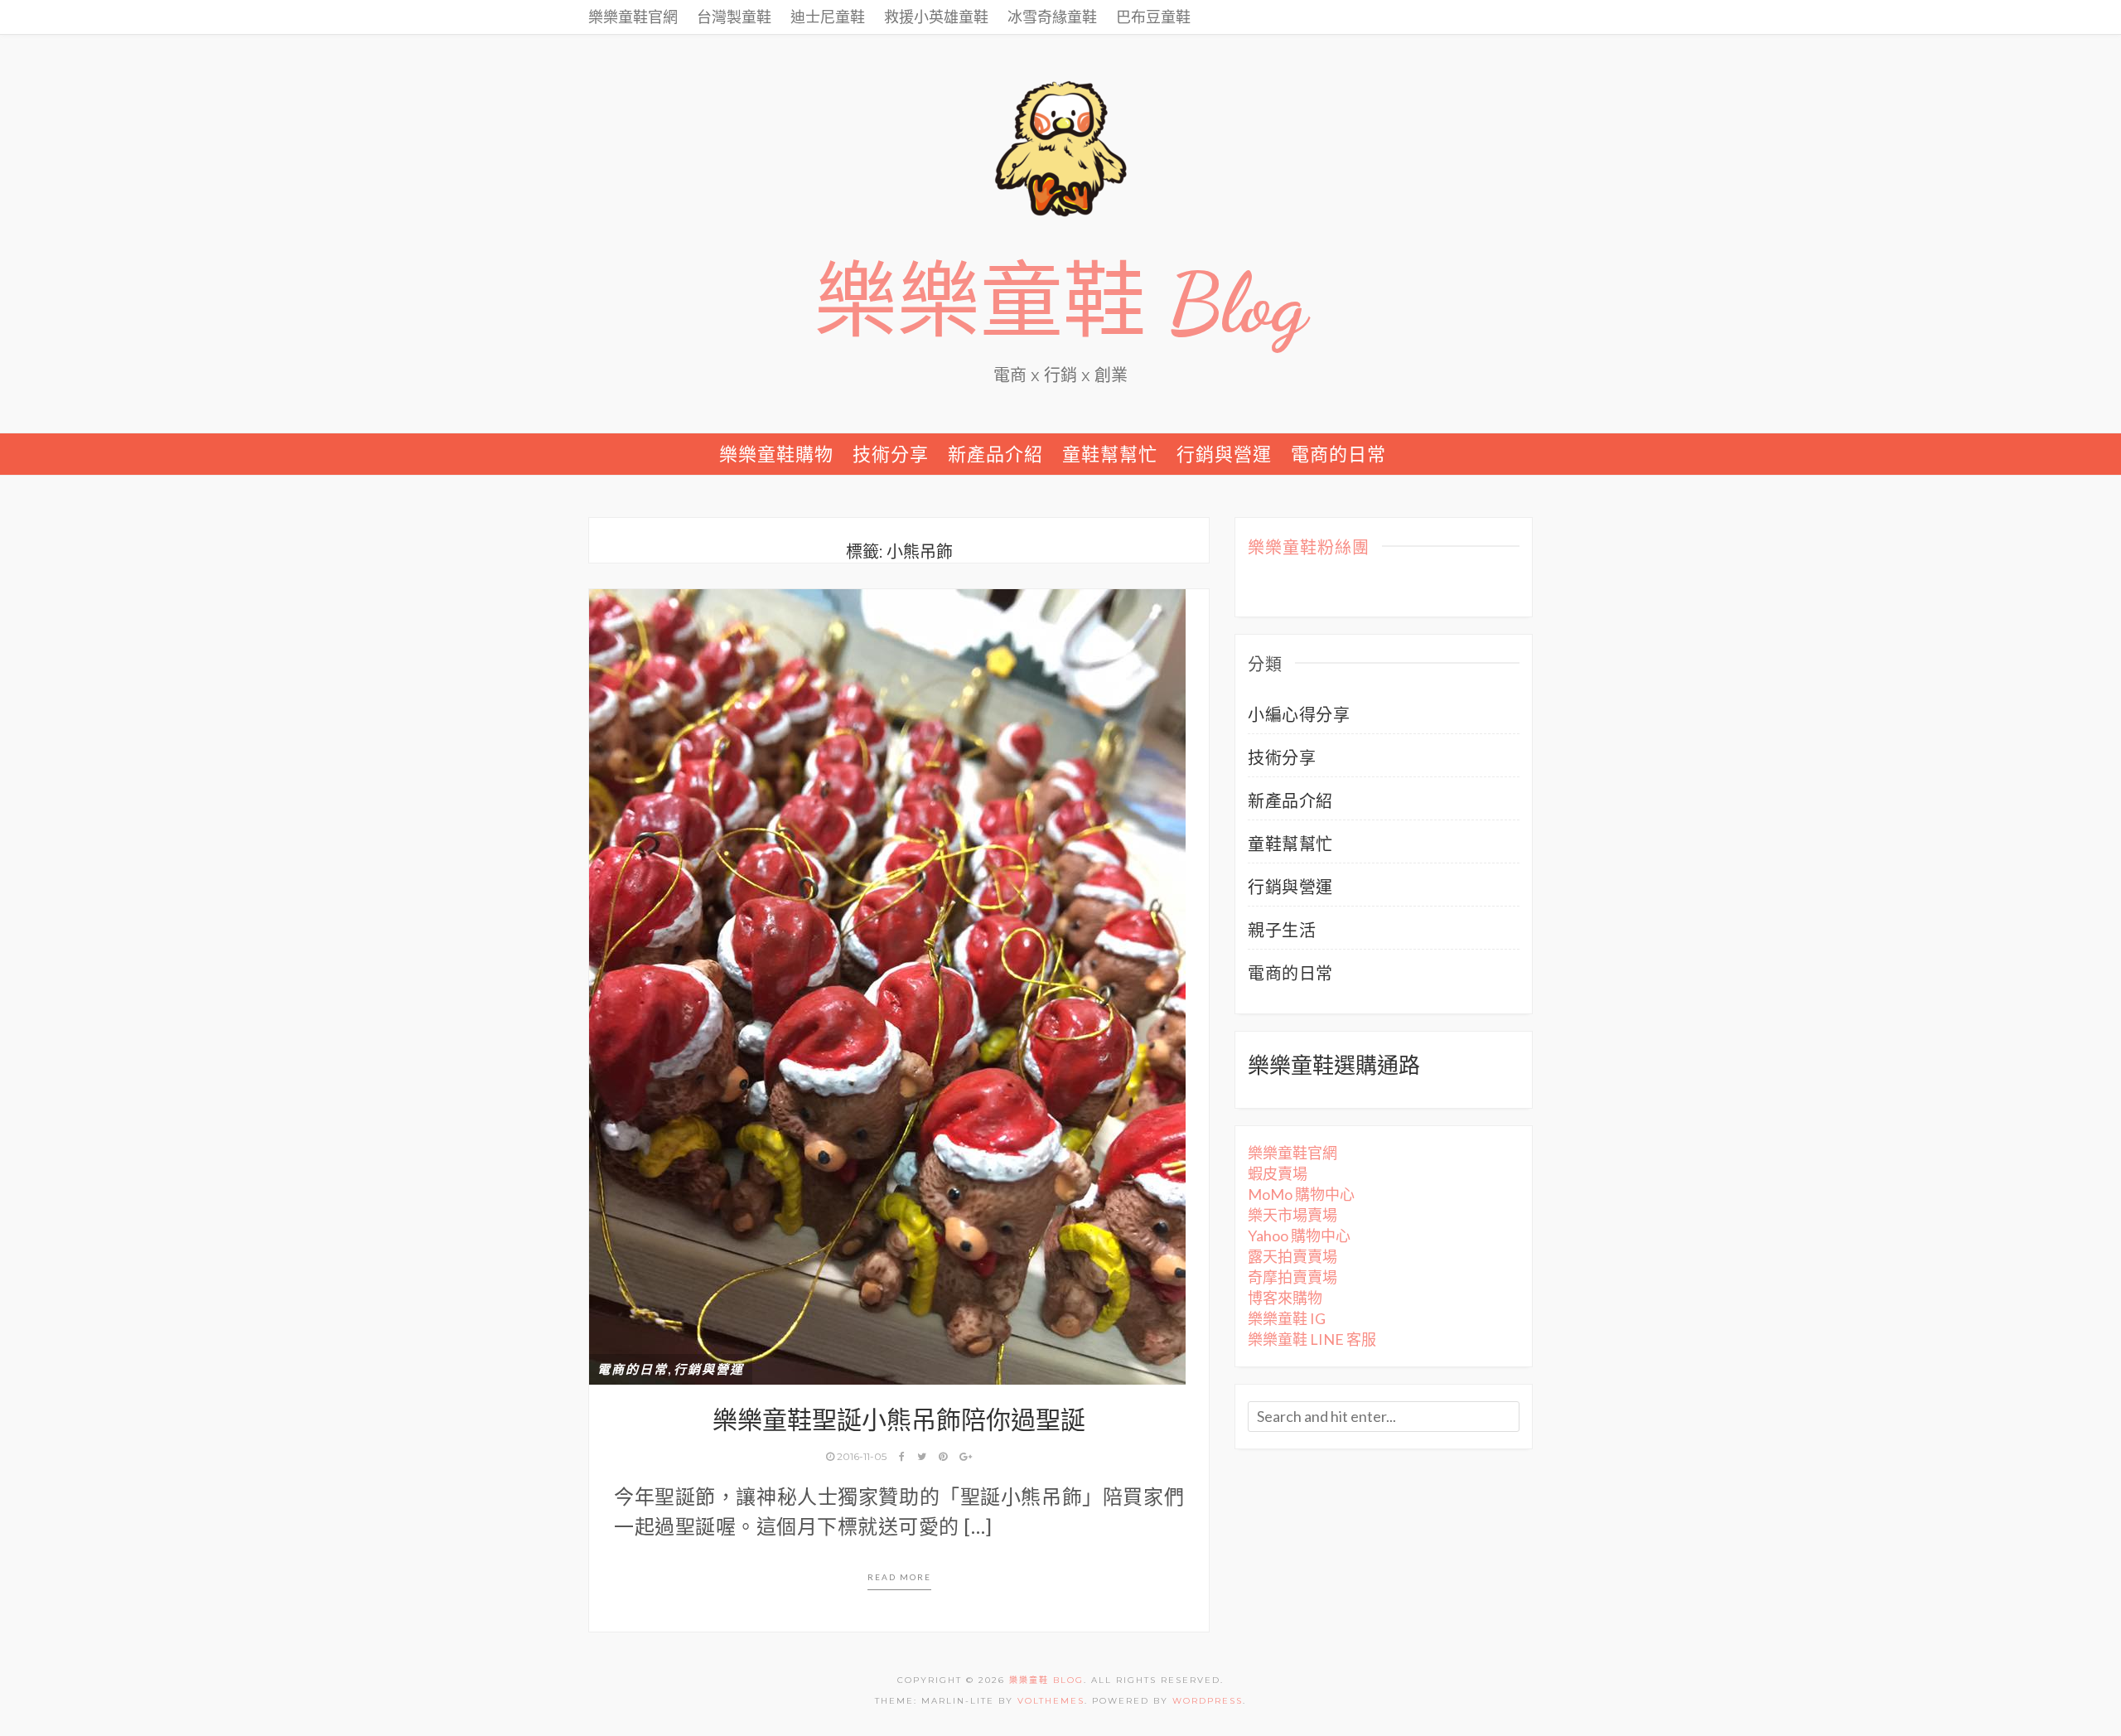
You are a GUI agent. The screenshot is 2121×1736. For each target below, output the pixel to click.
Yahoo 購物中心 (1299, 1236)
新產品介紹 (995, 454)
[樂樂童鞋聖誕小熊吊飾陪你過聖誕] (887, 984)
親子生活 (1282, 930)
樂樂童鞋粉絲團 (1309, 549)
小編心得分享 (1299, 714)
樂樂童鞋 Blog (1060, 303)
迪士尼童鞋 (828, 17)
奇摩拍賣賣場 (1292, 1277)
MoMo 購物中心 (1301, 1194)
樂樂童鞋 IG (1287, 1318)
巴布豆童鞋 (1153, 17)
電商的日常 (1338, 454)
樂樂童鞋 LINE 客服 (1312, 1339)
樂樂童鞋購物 (776, 454)
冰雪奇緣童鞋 (1052, 17)
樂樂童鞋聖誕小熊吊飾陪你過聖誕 (899, 1420)
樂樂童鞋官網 (633, 17)
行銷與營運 (1224, 454)
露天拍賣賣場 (1292, 1256)
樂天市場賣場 (1292, 1215)
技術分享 (891, 454)
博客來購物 (1285, 1298)
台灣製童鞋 (734, 17)
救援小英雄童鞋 (936, 17)
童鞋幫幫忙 (1110, 454)
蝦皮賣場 (1278, 1173)
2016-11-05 (862, 1456)
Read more (899, 1577)
